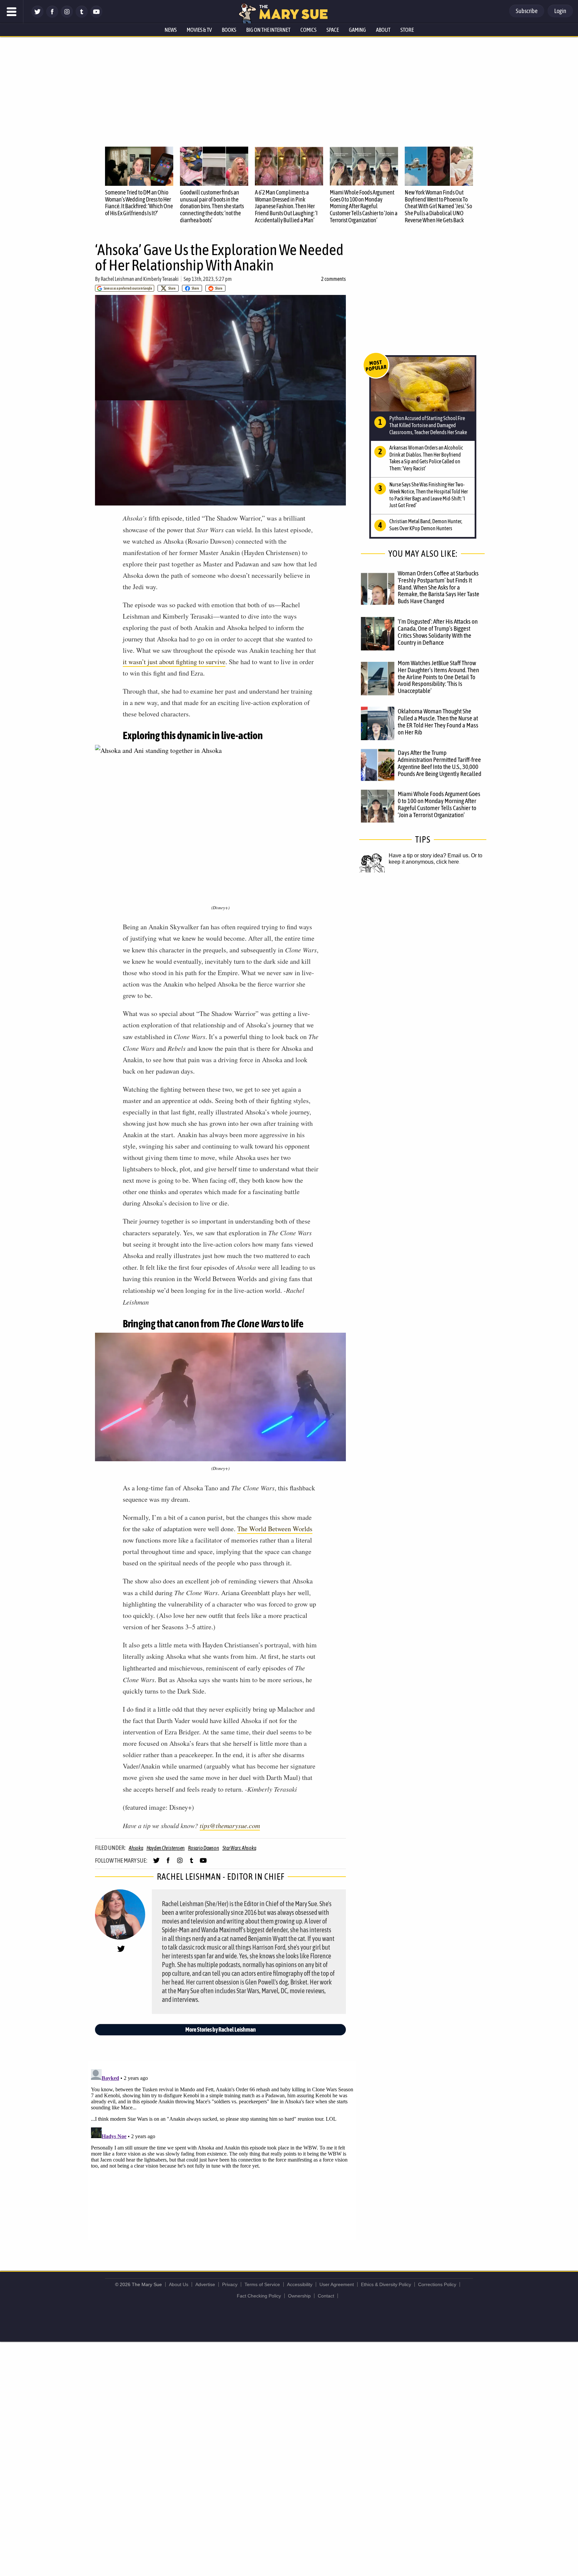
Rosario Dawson (204, 1848)
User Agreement (337, 2284)
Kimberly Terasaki (161, 279)
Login (560, 11)
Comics (308, 30)
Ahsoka (136, 1848)
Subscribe (527, 11)
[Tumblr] (82, 16)
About (383, 30)
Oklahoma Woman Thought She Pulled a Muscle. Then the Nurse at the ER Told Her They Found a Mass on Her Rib (438, 722)
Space (333, 30)
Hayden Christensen (166, 1848)
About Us (179, 2284)
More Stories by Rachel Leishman (221, 2029)
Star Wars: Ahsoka (239, 1848)
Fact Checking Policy (259, 2296)
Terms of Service (262, 2284)
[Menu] (12, 12)
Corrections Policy (437, 2284)
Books (229, 30)
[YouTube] (96, 16)
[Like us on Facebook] (52, 16)
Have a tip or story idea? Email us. (429, 855)
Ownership (299, 2296)
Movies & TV (199, 30)
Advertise (205, 2284)
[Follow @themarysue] (37, 16)
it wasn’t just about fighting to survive (174, 662)
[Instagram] (67, 16)
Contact (326, 2296)
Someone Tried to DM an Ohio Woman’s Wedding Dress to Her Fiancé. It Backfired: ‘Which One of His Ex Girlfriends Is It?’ (139, 203)
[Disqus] (222, 2150)
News (171, 30)
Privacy (230, 2284)
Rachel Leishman (117, 279)
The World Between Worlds (275, 1529)
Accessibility (300, 2284)
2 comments (333, 279)
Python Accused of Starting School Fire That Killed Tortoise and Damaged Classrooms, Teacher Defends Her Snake (428, 425)
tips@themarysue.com (230, 1825)
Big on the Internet (268, 30)
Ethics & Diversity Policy (386, 2284)
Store (407, 30)
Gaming (357, 30)
